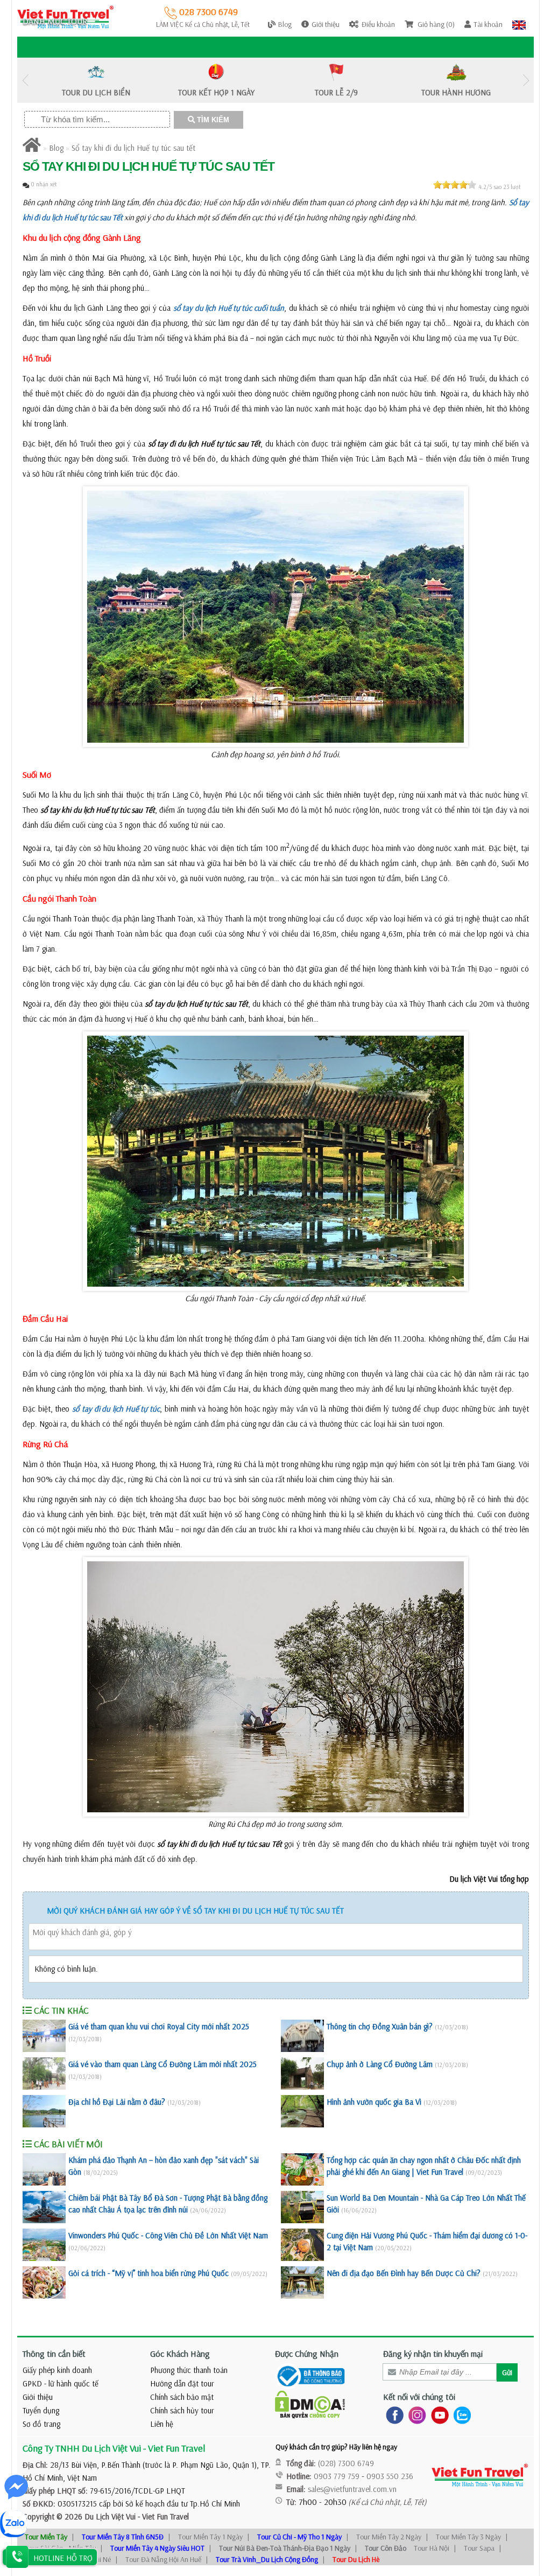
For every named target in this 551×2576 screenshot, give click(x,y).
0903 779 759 (337, 2476)
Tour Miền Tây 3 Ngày (468, 2537)
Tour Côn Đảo (386, 2548)
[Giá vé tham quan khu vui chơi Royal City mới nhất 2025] (44, 2036)
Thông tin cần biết (54, 2354)
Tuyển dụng (41, 2410)
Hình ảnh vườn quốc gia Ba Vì (374, 2102)
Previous (25, 81)
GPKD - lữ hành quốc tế (61, 2383)
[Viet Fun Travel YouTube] (438, 2415)
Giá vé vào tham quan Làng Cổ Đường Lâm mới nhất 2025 (163, 2064)
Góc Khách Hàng (180, 2354)
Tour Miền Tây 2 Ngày (389, 2537)
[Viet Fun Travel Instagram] (415, 2415)
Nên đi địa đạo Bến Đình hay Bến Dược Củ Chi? (404, 2273)
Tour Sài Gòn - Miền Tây (60, 2548)
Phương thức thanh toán (189, 2370)
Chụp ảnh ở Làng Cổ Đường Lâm (380, 2064)
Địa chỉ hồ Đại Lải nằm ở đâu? (117, 2102)
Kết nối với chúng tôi (419, 2397)
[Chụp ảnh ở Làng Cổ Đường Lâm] (302, 2074)
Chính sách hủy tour (182, 2410)
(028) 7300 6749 (346, 2463)
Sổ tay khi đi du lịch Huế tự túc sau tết (133, 148)
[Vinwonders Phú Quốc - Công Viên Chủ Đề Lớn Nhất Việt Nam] (44, 2245)
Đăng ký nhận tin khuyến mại (433, 2354)
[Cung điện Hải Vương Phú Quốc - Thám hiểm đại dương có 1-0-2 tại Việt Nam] (302, 2245)
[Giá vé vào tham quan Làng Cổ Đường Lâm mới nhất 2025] (44, 2074)
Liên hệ (162, 2424)
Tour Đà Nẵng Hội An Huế (163, 2559)
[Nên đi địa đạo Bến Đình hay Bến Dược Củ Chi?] (302, 2282)
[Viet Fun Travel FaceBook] (393, 2415)
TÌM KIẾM (212, 120)
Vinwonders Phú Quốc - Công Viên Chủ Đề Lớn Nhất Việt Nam (168, 2235)
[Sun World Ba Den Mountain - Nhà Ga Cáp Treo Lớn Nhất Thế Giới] (302, 2207)
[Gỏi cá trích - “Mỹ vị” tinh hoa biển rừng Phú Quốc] (44, 2282)
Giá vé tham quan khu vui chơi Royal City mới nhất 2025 (159, 2026)
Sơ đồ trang (41, 2424)
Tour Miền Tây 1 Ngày (210, 2537)
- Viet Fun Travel (162, 2516)
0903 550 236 (390, 2476)
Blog (56, 148)
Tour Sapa (479, 2548)
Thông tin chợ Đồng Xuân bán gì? (380, 2026)
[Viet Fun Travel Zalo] (460, 2415)
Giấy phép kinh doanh (57, 2370)
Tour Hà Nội (432, 2548)
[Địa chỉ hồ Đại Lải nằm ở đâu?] (44, 2111)
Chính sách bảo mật (182, 2397)
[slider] (455, 185)
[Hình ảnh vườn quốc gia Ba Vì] (302, 2111)
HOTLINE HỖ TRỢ (63, 2558)
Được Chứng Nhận (307, 2354)
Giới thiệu (38, 2397)
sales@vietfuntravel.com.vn (352, 2489)
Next (526, 81)
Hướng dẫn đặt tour (182, 2383)
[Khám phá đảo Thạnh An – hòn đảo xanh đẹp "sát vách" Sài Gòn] (44, 2169)
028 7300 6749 (207, 12)
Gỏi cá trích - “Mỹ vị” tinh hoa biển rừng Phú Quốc (149, 2273)
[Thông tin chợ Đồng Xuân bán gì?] (302, 2036)
